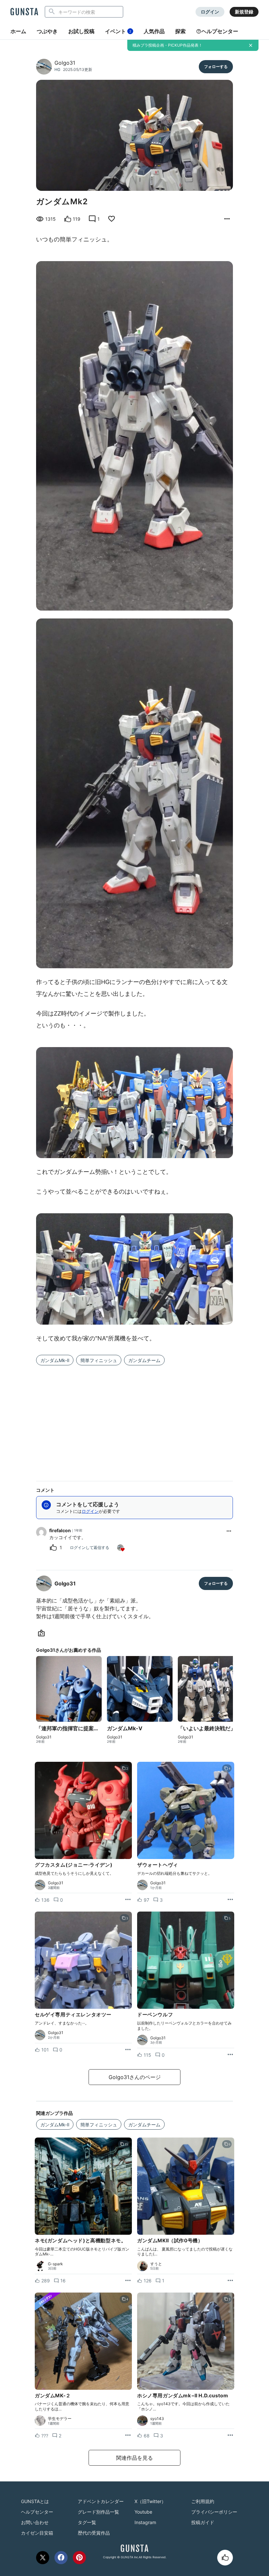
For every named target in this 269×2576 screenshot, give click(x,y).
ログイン (210, 12)
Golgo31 (65, 63)
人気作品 (154, 31)
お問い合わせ (35, 2522)
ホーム (18, 31)
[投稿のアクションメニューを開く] (128, 1900)
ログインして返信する (90, 1547)
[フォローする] (216, 67)
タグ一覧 (87, 2522)
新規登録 (244, 12)
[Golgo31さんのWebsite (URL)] (43, 1633)
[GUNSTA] (24, 12)
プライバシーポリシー (214, 2512)
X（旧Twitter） (150, 2501)
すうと (156, 2264)
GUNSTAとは (35, 2501)
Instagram (145, 2522)
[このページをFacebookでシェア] (61, 2558)
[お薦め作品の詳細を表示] (227, 219)
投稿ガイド (203, 2522)
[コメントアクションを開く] (229, 1531)
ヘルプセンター (220, 31)
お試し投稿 (81, 31)
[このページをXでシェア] (43, 2558)
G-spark (55, 2264)
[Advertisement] (134, 1419)
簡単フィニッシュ (99, 1360)
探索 (180, 31)
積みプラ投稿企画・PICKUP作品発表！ (167, 45)
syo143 (157, 2419)
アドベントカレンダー (101, 2501)
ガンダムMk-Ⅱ (55, 1360)
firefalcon (60, 1530)
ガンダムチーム (144, 1360)
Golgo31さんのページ (135, 2077)
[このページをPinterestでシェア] (79, 2558)
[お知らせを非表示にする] (251, 45)
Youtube (143, 2512)
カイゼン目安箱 (37, 2533)
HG (57, 69)
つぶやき (47, 31)
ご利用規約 (203, 2501)
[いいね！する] (225, 2558)
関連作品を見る (134, 2458)
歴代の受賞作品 (94, 2533)
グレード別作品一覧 (98, 2512)
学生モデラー (60, 2419)
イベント (118, 31)
